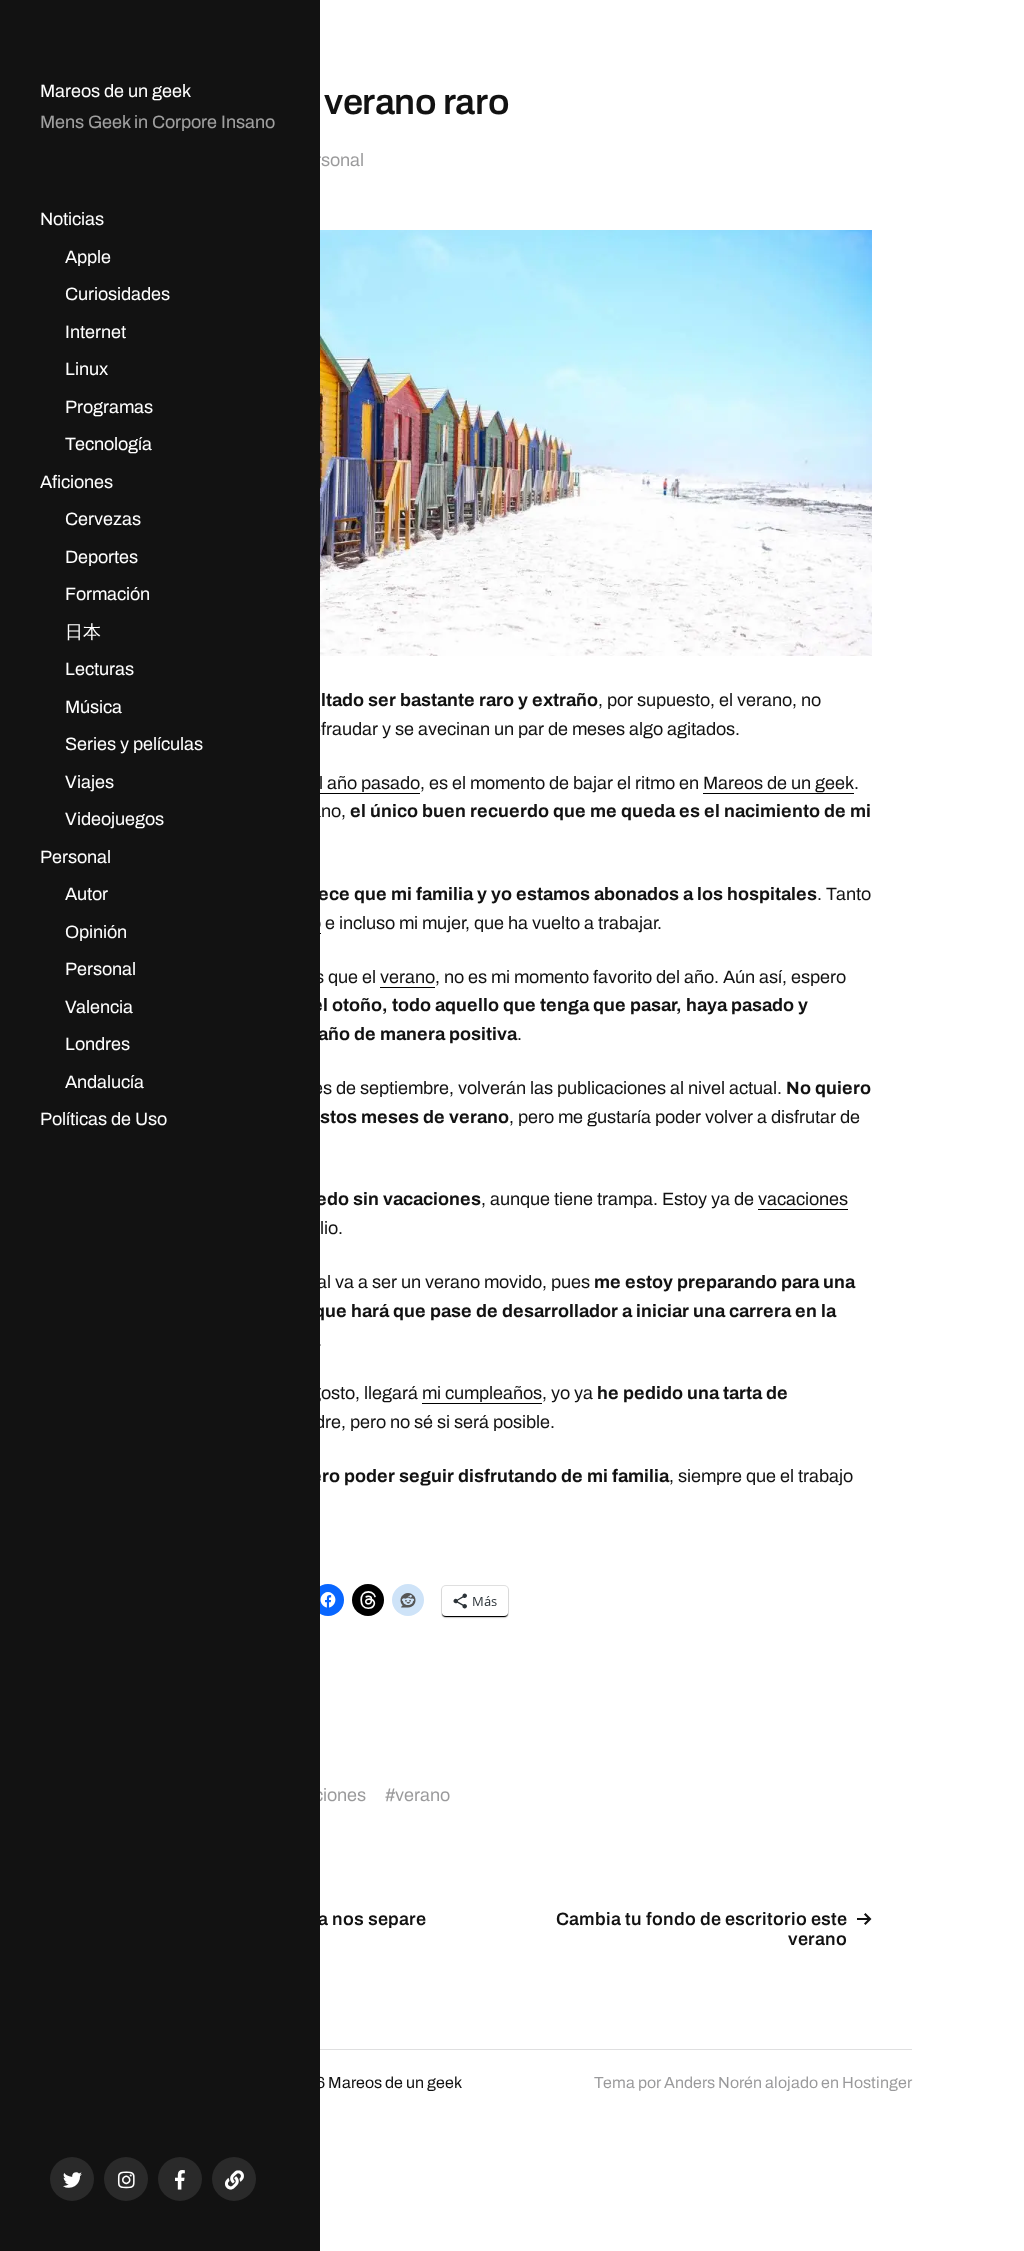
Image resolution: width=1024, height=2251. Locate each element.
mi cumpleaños (482, 1393)
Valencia (99, 1007)
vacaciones (803, 1199)
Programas (109, 407)
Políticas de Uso (103, 1119)
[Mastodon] (234, 2179)
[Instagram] (126, 2179)
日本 (83, 632)
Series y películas (134, 744)
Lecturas (99, 669)
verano (407, 977)
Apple (88, 257)
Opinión (96, 932)
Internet (95, 332)
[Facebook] (180, 2179)
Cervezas (103, 519)
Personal (75, 857)
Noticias (72, 219)
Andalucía (104, 1082)
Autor (86, 894)
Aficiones (76, 482)
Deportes (101, 557)
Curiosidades (117, 294)
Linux (86, 369)
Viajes (89, 782)
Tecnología (108, 444)
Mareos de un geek (115, 91)
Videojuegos (114, 819)
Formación (107, 594)
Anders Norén (713, 2082)
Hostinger (877, 2082)
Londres (97, 1044)
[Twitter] (72, 2179)
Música (93, 707)
